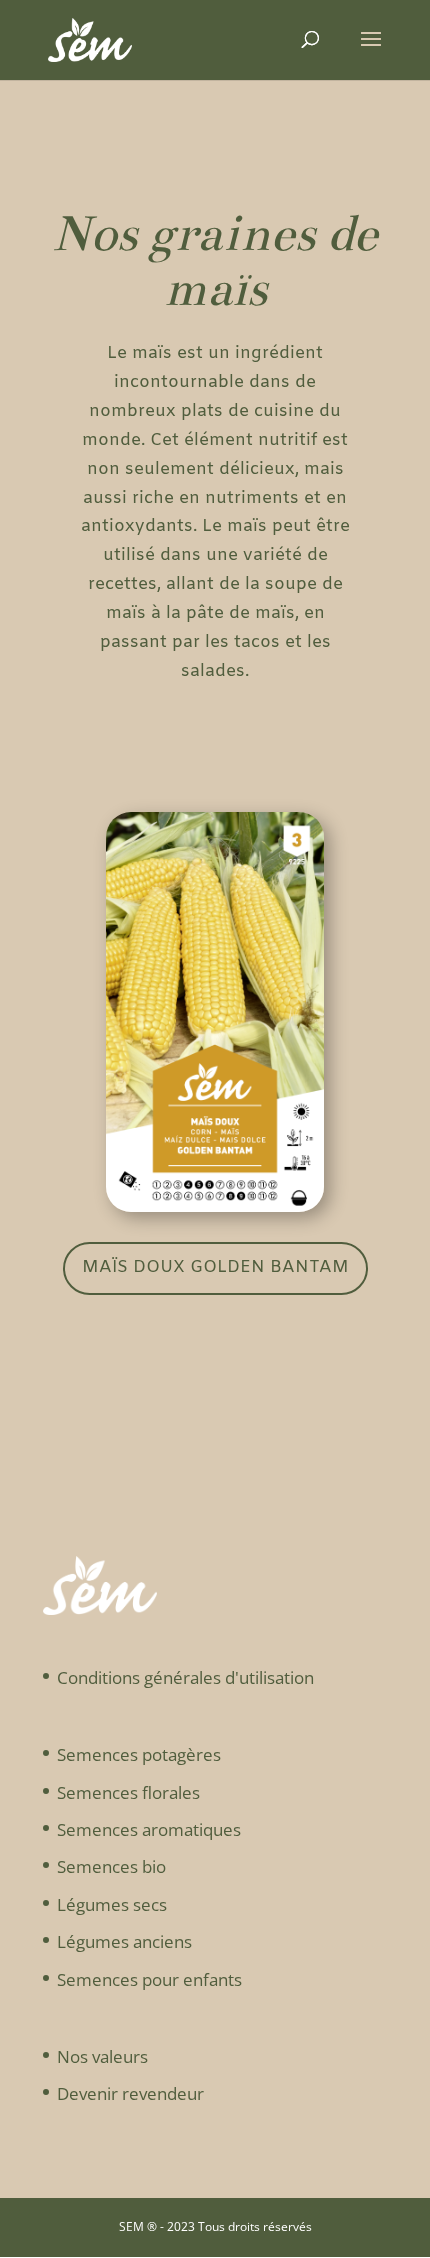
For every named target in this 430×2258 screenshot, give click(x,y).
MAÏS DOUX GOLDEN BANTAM (215, 1267)
